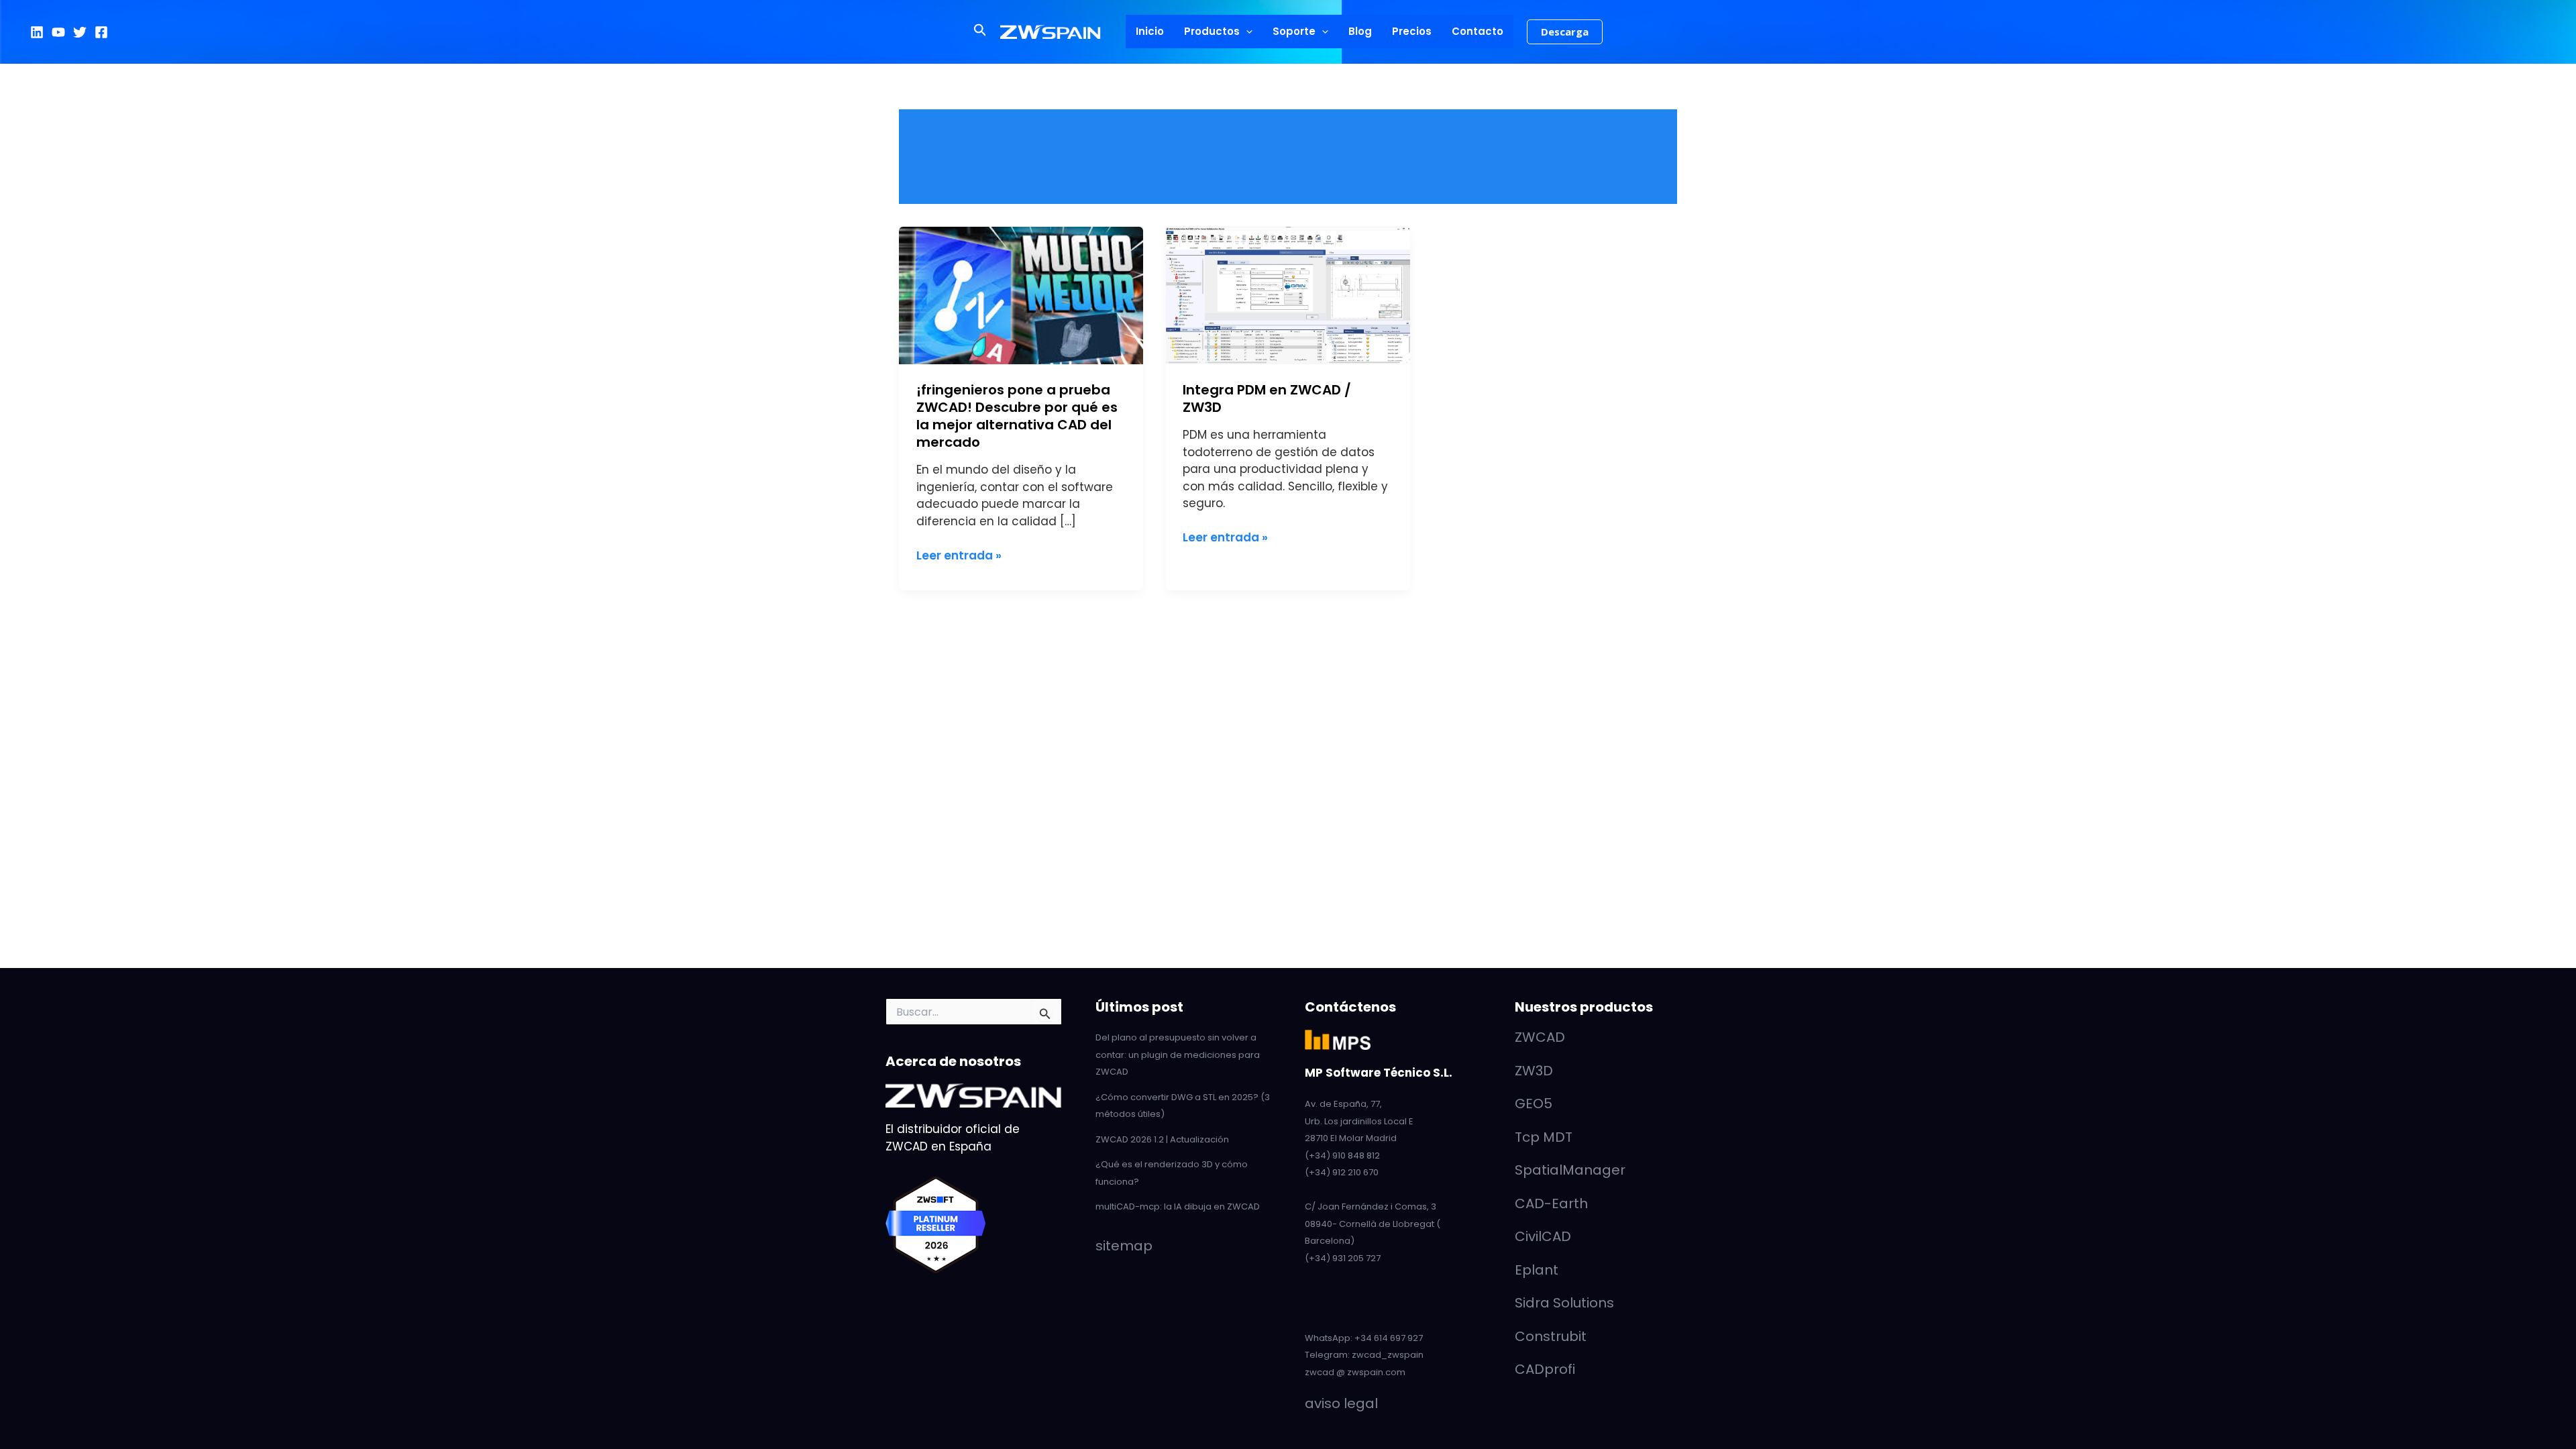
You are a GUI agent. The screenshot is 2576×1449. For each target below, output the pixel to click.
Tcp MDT (1544, 1137)
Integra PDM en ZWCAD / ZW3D (1267, 398)
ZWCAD (1540, 1037)
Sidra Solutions (1564, 1303)
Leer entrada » (959, 555)
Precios (1412, 31)
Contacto (1478, 31)
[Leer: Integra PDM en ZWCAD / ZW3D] (1288, 294)
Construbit (1551, 1336)
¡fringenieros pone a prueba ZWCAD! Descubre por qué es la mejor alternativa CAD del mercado (1017, 416)
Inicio (1150, 31)
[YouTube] (58, 32)
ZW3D (1534, 1071)
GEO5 (1534, 1104)
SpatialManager (1570, 1170)
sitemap (1124, 1246)
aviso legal (1341, 1403)
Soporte (1294, 31)
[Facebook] (101, 32)
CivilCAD (1543, 1236)
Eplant (1537, 1270)
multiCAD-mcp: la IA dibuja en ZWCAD (1178, 1206)
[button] (980, 32)
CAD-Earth (1551, 1203)
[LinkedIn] (37, 32)
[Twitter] (80, 32)
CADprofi (1545, 1369)
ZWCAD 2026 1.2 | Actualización (1162, 1139)
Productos (1212, 31)
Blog (1360, 31)
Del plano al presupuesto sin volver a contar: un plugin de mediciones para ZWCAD (1178, 1055)
